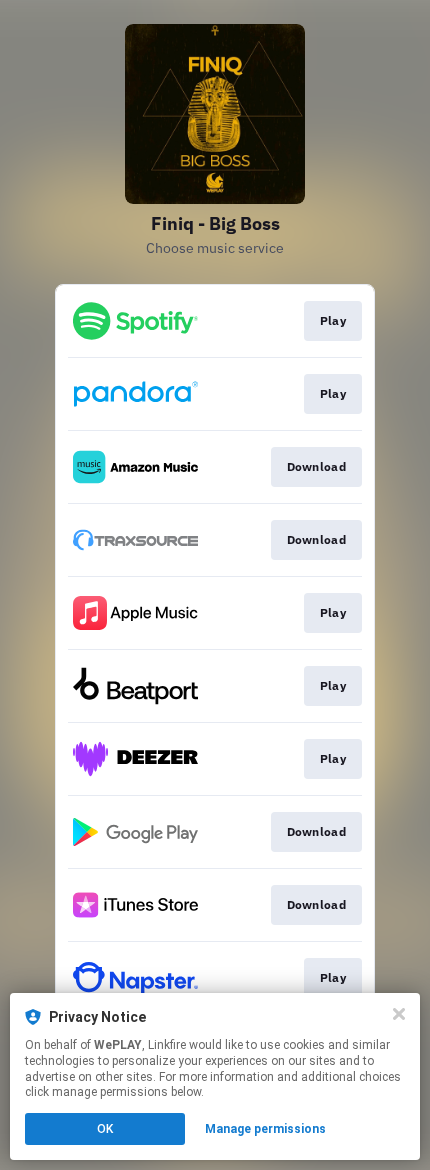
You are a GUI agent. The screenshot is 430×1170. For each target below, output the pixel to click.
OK (105, 1129)
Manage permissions (265, 1129)
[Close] (399, 1014)
